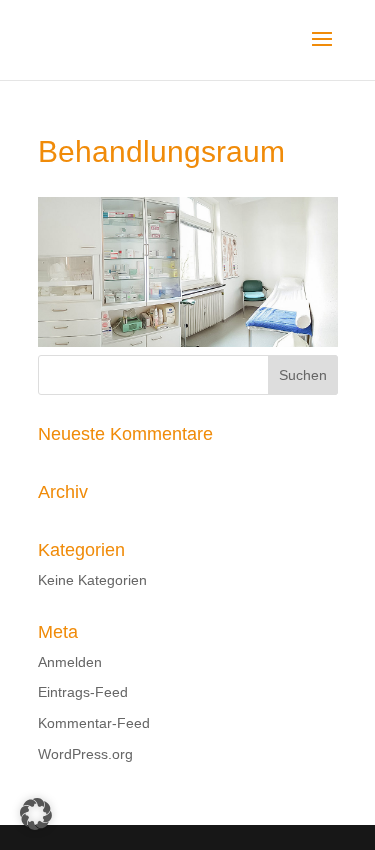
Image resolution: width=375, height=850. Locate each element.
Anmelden (70, 662)
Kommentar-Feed (94, 723)
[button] (36, 814)
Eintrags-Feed (83, 692)
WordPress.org (85, 754)
